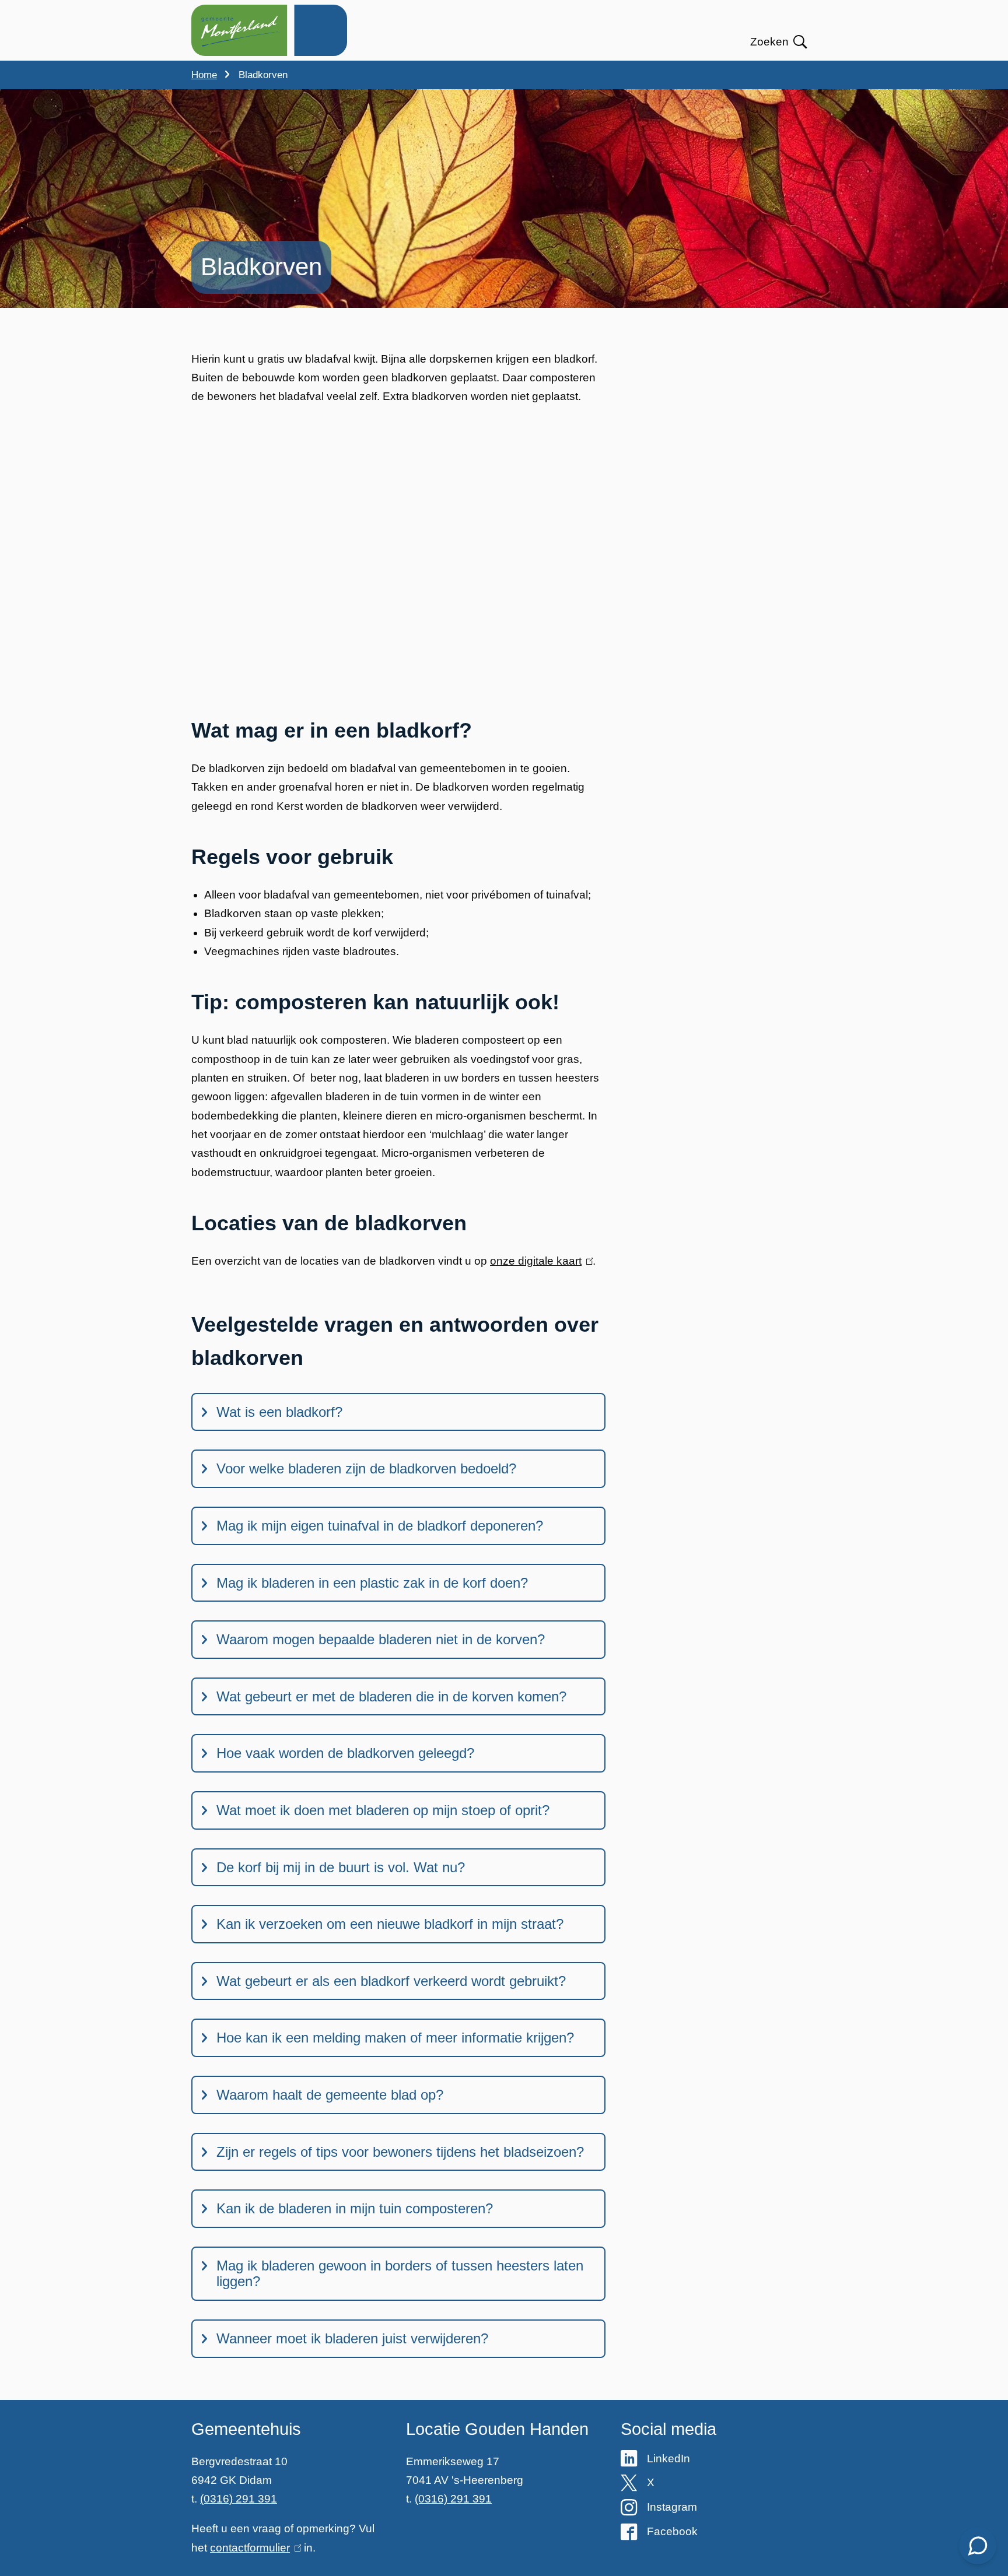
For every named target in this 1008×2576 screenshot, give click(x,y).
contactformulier (253, 2548)
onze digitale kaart (539, 1261)
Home (204, 75)
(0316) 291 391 (239, 2499)
